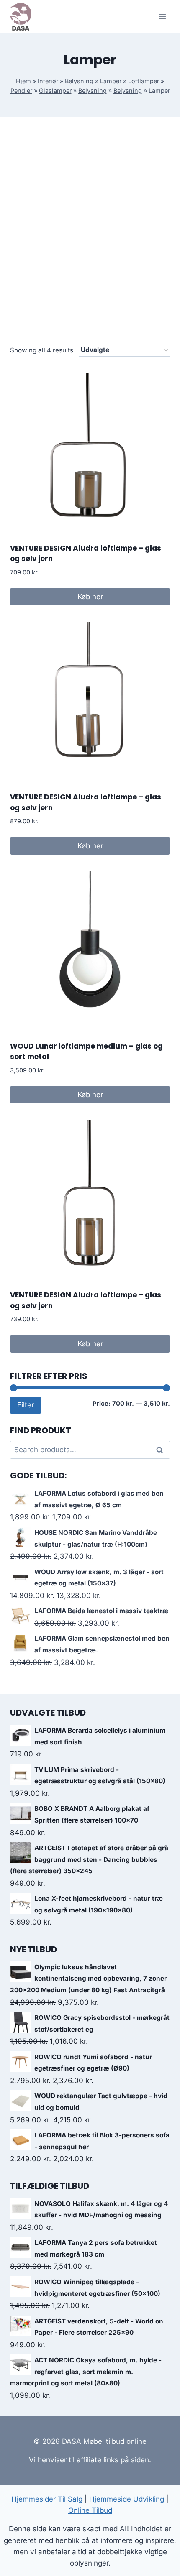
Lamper (111, 81)
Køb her (90, 597)
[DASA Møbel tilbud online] (21, 17)
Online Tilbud (90, 2510)
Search (162, 1450)
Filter (26, 1405)
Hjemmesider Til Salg (47, 2499)
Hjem (23, 81)
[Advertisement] (90, 241)
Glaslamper (55, 91)
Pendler (21, 91)
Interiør (48, 81)
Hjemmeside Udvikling (127, 2499)
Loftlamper (144, 81)
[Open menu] (162, 17)
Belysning (79, 81)
